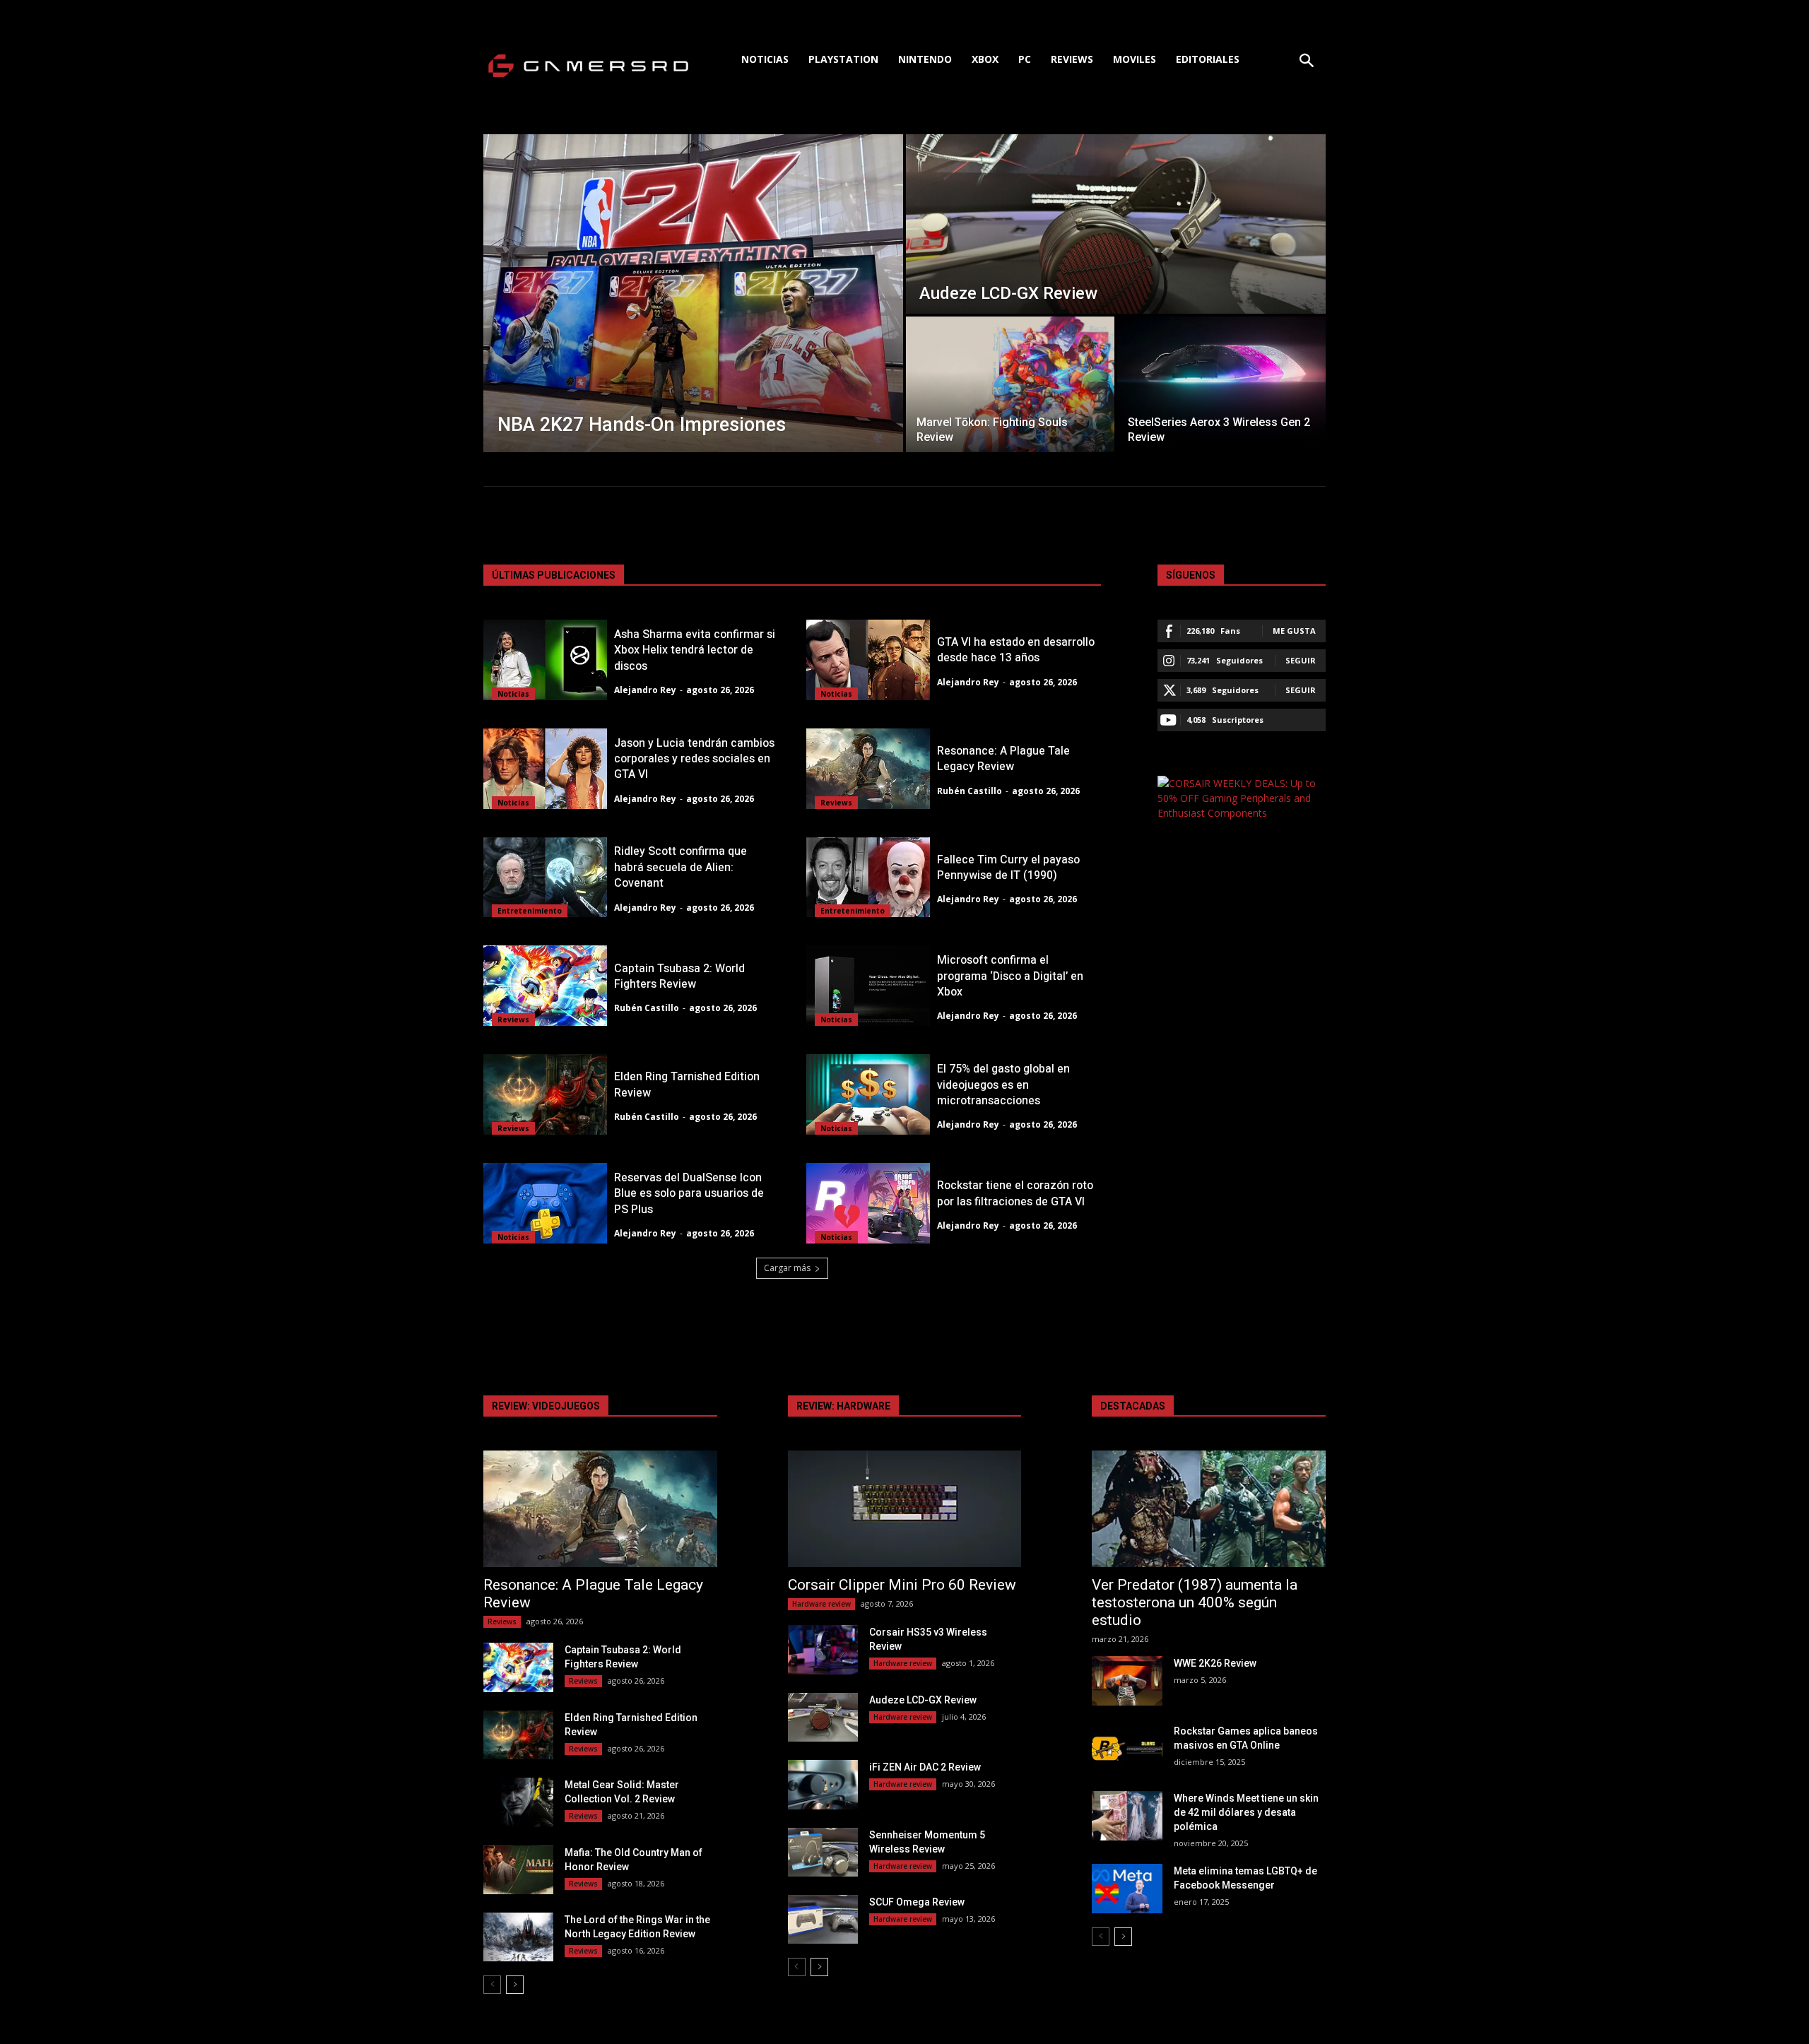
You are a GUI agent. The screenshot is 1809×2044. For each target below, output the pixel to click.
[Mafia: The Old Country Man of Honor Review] (518, 1870)
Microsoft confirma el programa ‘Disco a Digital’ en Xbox (1010, 976)
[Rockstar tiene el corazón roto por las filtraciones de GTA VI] (868, 1203)
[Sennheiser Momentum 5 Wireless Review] (823, 1852)
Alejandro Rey (645, 690)
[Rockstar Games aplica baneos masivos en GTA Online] (1127, 1748)
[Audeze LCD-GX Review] (1116, 224)
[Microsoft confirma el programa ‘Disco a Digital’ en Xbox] (868, 986)
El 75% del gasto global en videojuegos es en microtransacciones (1003, 1085)
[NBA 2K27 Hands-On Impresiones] (693, 293)
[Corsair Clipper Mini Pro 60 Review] (905, 1509)
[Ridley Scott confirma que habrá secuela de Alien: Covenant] (545, 878)
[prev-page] (492, 1985)
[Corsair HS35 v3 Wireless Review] (823, 1649)
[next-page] (515, 1985)
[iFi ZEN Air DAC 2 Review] (823, 1784)
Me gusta (1294, 631)
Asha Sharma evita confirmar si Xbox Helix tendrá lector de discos (695, 650)
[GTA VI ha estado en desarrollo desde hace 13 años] (868, 660)
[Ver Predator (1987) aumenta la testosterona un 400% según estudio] (1209, 1509)
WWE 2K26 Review (1215, 1663)
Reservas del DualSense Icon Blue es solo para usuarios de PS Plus (689, 1194)
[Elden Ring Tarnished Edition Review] (545, 1094)
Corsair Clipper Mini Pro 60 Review (902, 1585)
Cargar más (787, 1268)
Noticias (513, 694)
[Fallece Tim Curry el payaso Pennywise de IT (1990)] (868, 878)
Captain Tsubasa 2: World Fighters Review (679, 976)
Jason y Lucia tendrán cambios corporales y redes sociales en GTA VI (694, 759)
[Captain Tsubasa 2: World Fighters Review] (545, 986)
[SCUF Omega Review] (823, 1919)
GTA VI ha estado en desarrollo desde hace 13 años (1016, 650)
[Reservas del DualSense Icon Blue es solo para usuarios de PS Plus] (545, 1203)
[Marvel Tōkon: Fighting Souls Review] (1010, 384)
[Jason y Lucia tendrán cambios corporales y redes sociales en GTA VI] (545, 769)
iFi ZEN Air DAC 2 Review (925, 1767)
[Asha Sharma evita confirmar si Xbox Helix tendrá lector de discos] (545, 660)
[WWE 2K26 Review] (1127, 1680)
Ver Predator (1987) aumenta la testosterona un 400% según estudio (1195, 1602)
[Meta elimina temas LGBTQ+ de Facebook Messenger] (1127, 1888)
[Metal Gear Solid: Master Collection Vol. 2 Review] (518, 1802)
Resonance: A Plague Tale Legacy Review (1003, 759)
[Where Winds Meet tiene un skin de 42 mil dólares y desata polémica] (1127, 1815)
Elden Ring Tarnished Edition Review (687, 1085)
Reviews (836, 803)
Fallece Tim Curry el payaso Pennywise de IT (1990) (1008, 868)
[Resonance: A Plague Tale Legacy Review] (868, 769)
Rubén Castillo (970, 791)
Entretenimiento (530, 911)
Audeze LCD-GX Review (923, 1700)
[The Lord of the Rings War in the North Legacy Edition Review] (518, 1937)
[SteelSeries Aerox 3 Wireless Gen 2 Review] (1221, 384)
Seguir (1301, 660)
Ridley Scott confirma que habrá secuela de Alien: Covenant (680, 867)
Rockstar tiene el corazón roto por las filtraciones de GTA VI (1015, 1193)
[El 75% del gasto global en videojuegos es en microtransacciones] (868, 1094)
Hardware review (821, 1604)
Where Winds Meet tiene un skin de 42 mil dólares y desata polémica (1246, 1812)
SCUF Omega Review (917, 1902)
